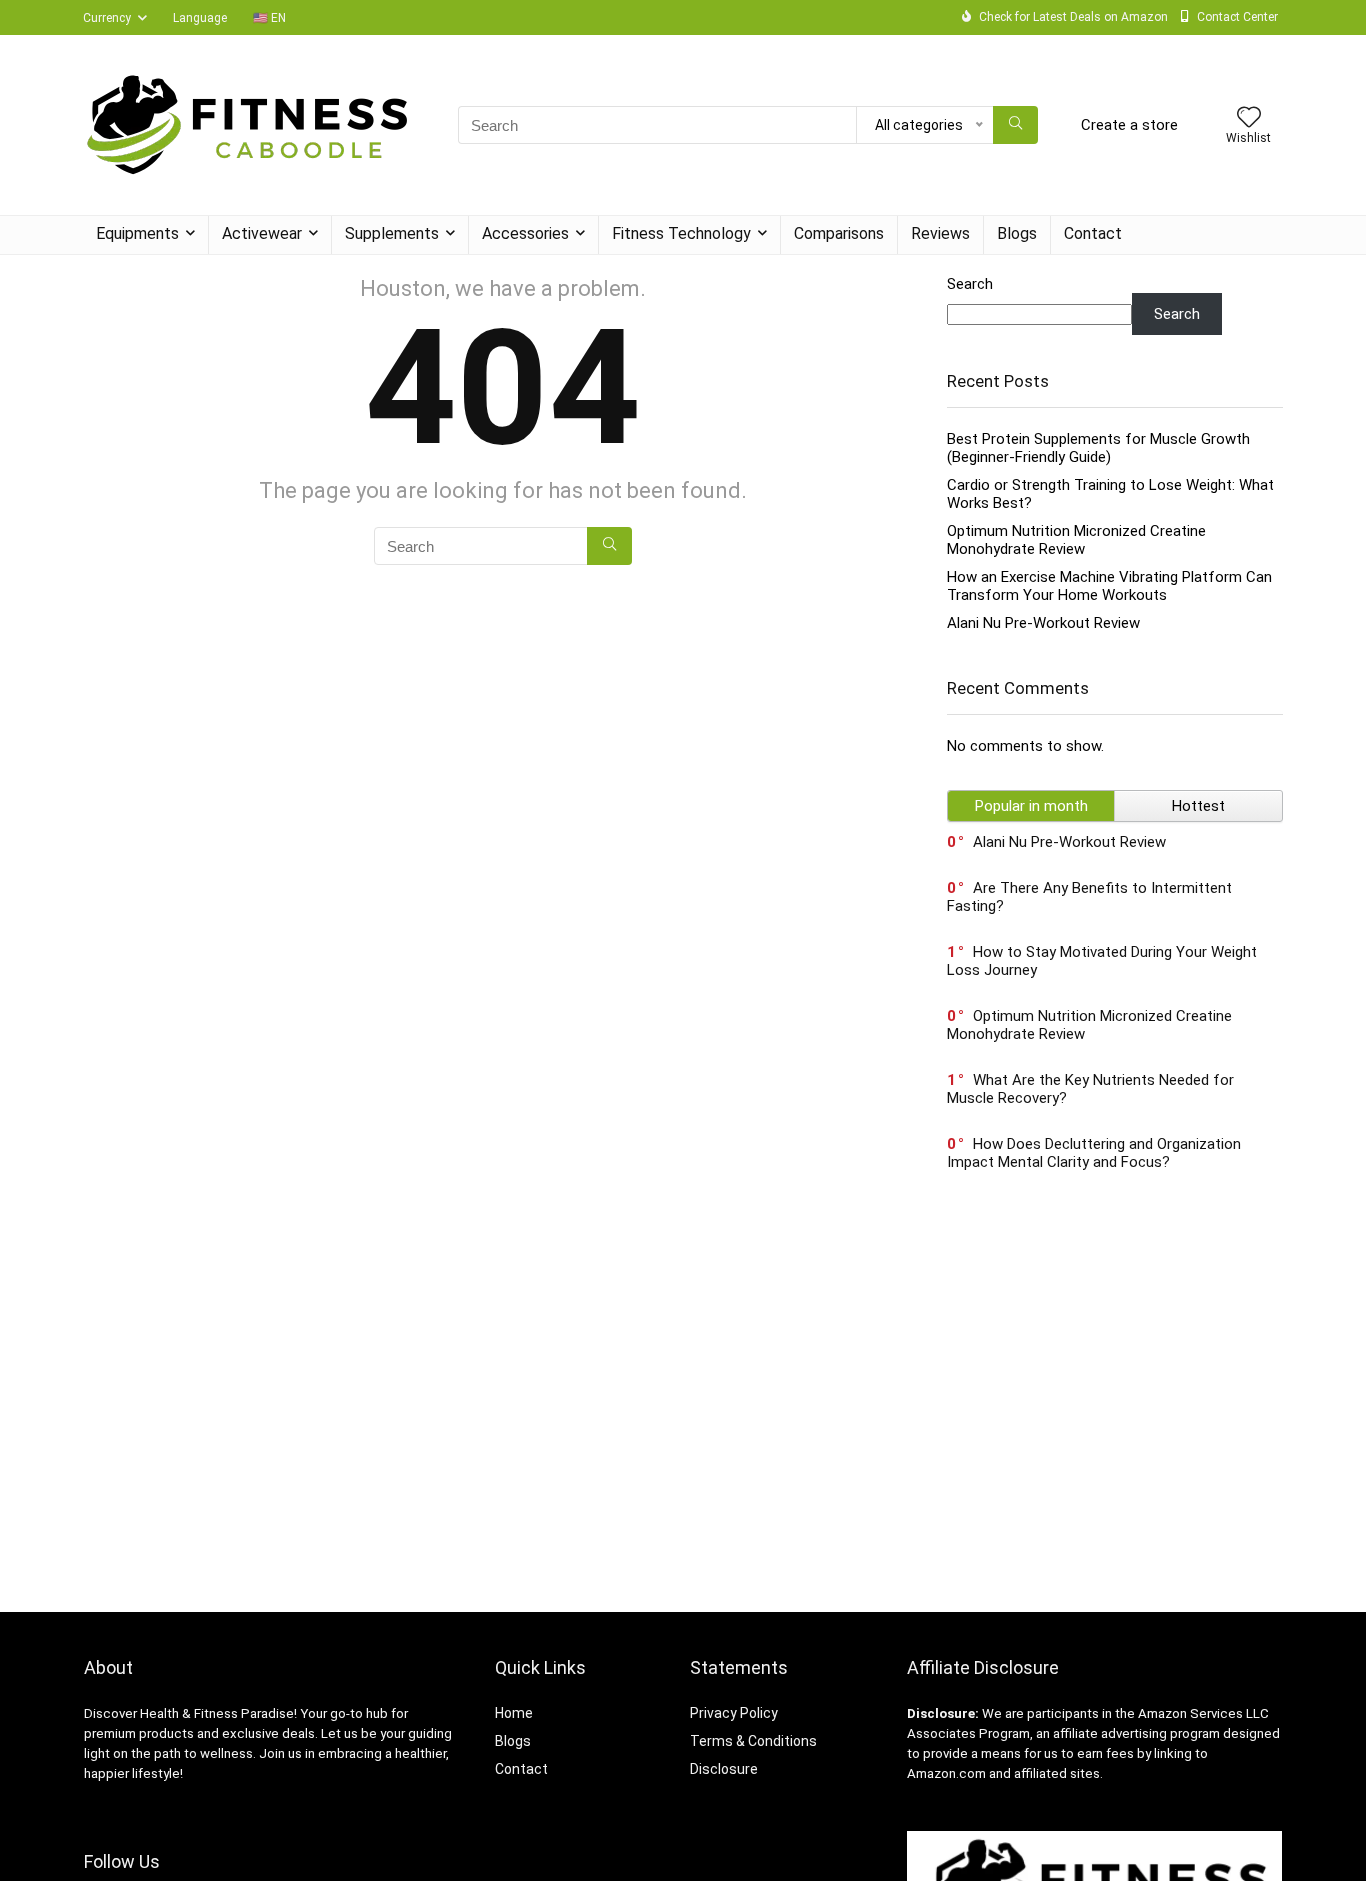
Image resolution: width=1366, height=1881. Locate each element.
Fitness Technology (681, 233)
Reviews (940, 233)
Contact (1093, 233)
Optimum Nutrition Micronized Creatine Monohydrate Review (1076, 540)
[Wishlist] (1249, 119)
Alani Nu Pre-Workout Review (1043, 623)
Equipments (137, 233)
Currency (107, 18)
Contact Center (1237, 17)
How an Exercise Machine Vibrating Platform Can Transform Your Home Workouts (1109, 586)
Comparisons (839, 233)
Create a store (1129, 125)
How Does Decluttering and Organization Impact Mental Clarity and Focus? (1094, 1153)
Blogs (1017, 233)
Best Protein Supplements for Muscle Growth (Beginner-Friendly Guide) (1098, 448)
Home (514, 1713)
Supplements (392, 233)
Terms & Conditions (753, 1741)
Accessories (525, 233)
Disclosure (724, 1769)
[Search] (1015, 125)
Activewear (262, 233)
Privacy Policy (734, 1713)
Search (970, 284)
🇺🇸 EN (269, 18)
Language (200, 18)
